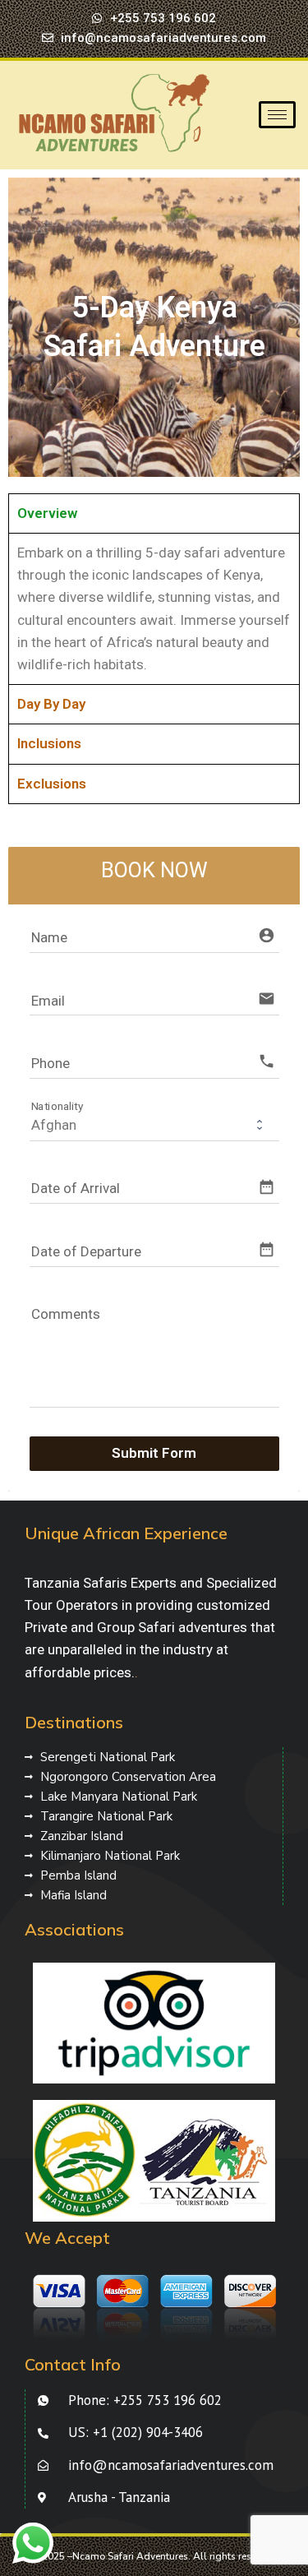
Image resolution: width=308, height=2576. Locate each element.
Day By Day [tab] (51, 704)
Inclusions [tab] (49, 743)
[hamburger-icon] (277, 115)
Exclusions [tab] (52, 784)
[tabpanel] (154, 608)
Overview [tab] (47, 513)
